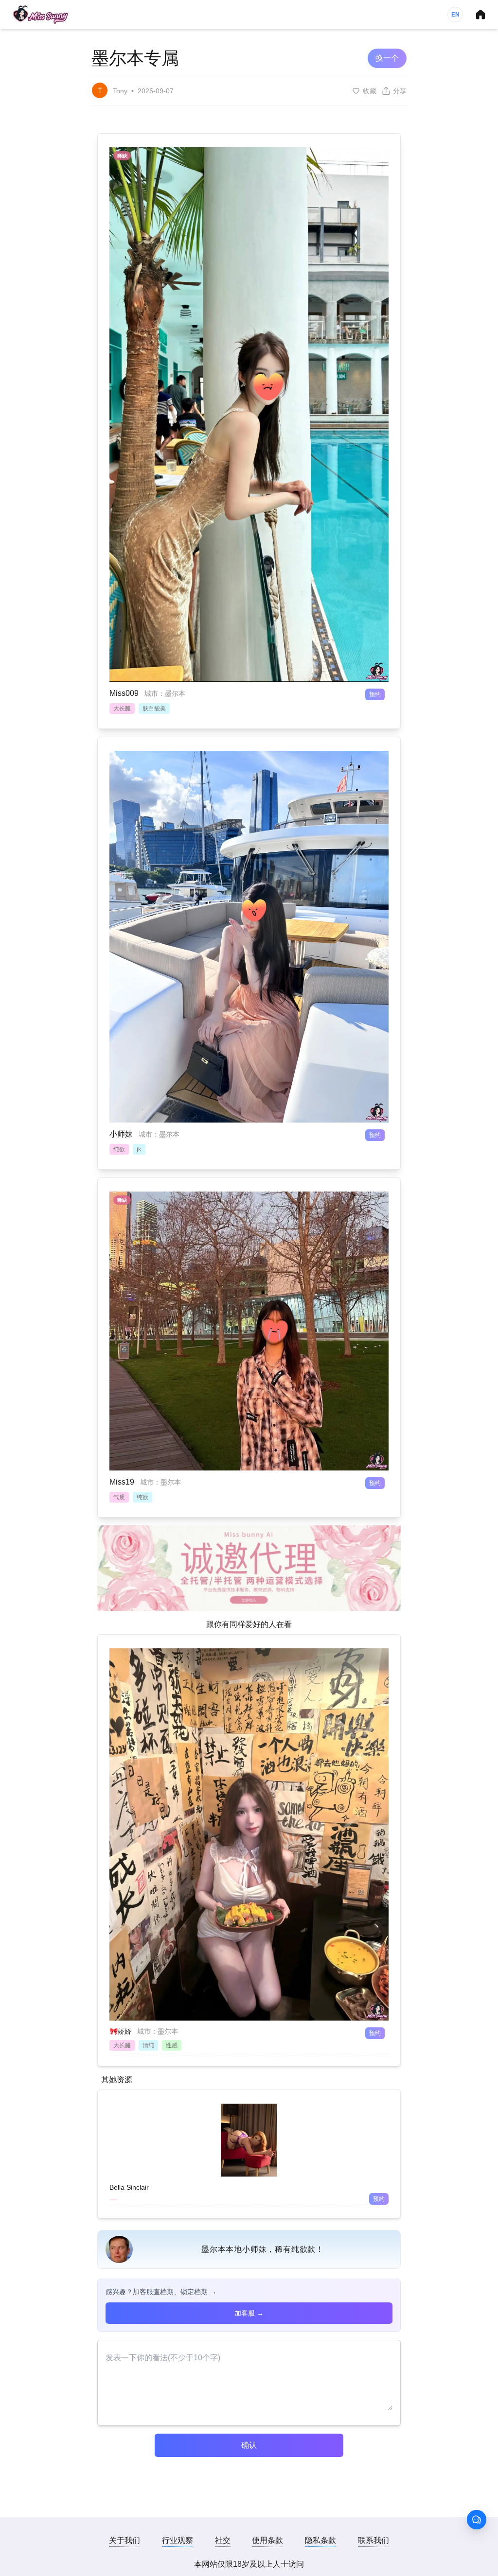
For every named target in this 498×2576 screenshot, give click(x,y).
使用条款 (267, 2540)
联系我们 (373, 2540)
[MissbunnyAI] (40, 15)
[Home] (480, 15)
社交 (223, 2540)
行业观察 (178, 2540)
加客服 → (249, 2313)
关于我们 (124, 2540)
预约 (375, 694)
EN (455, 15)
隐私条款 (320, 2540)
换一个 (387, 58)
